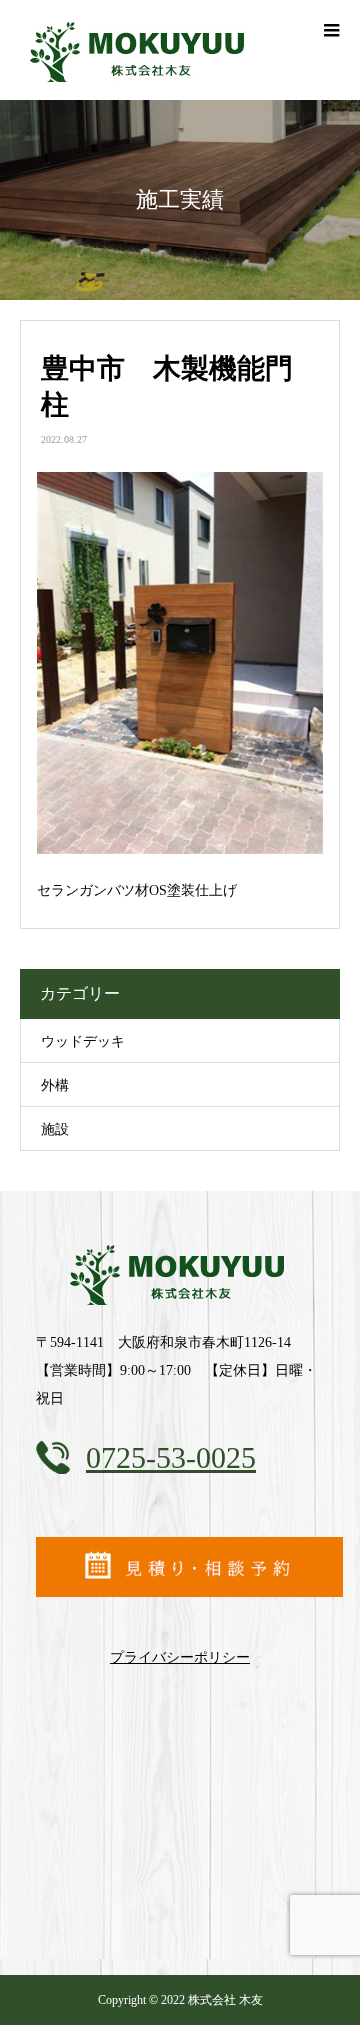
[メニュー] (330, 30)
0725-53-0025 (171, 1457)
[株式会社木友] (180, 1273)
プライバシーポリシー (180, 1657)
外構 (55, 1085)
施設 (55, 1129)
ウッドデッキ (83, 1041)
